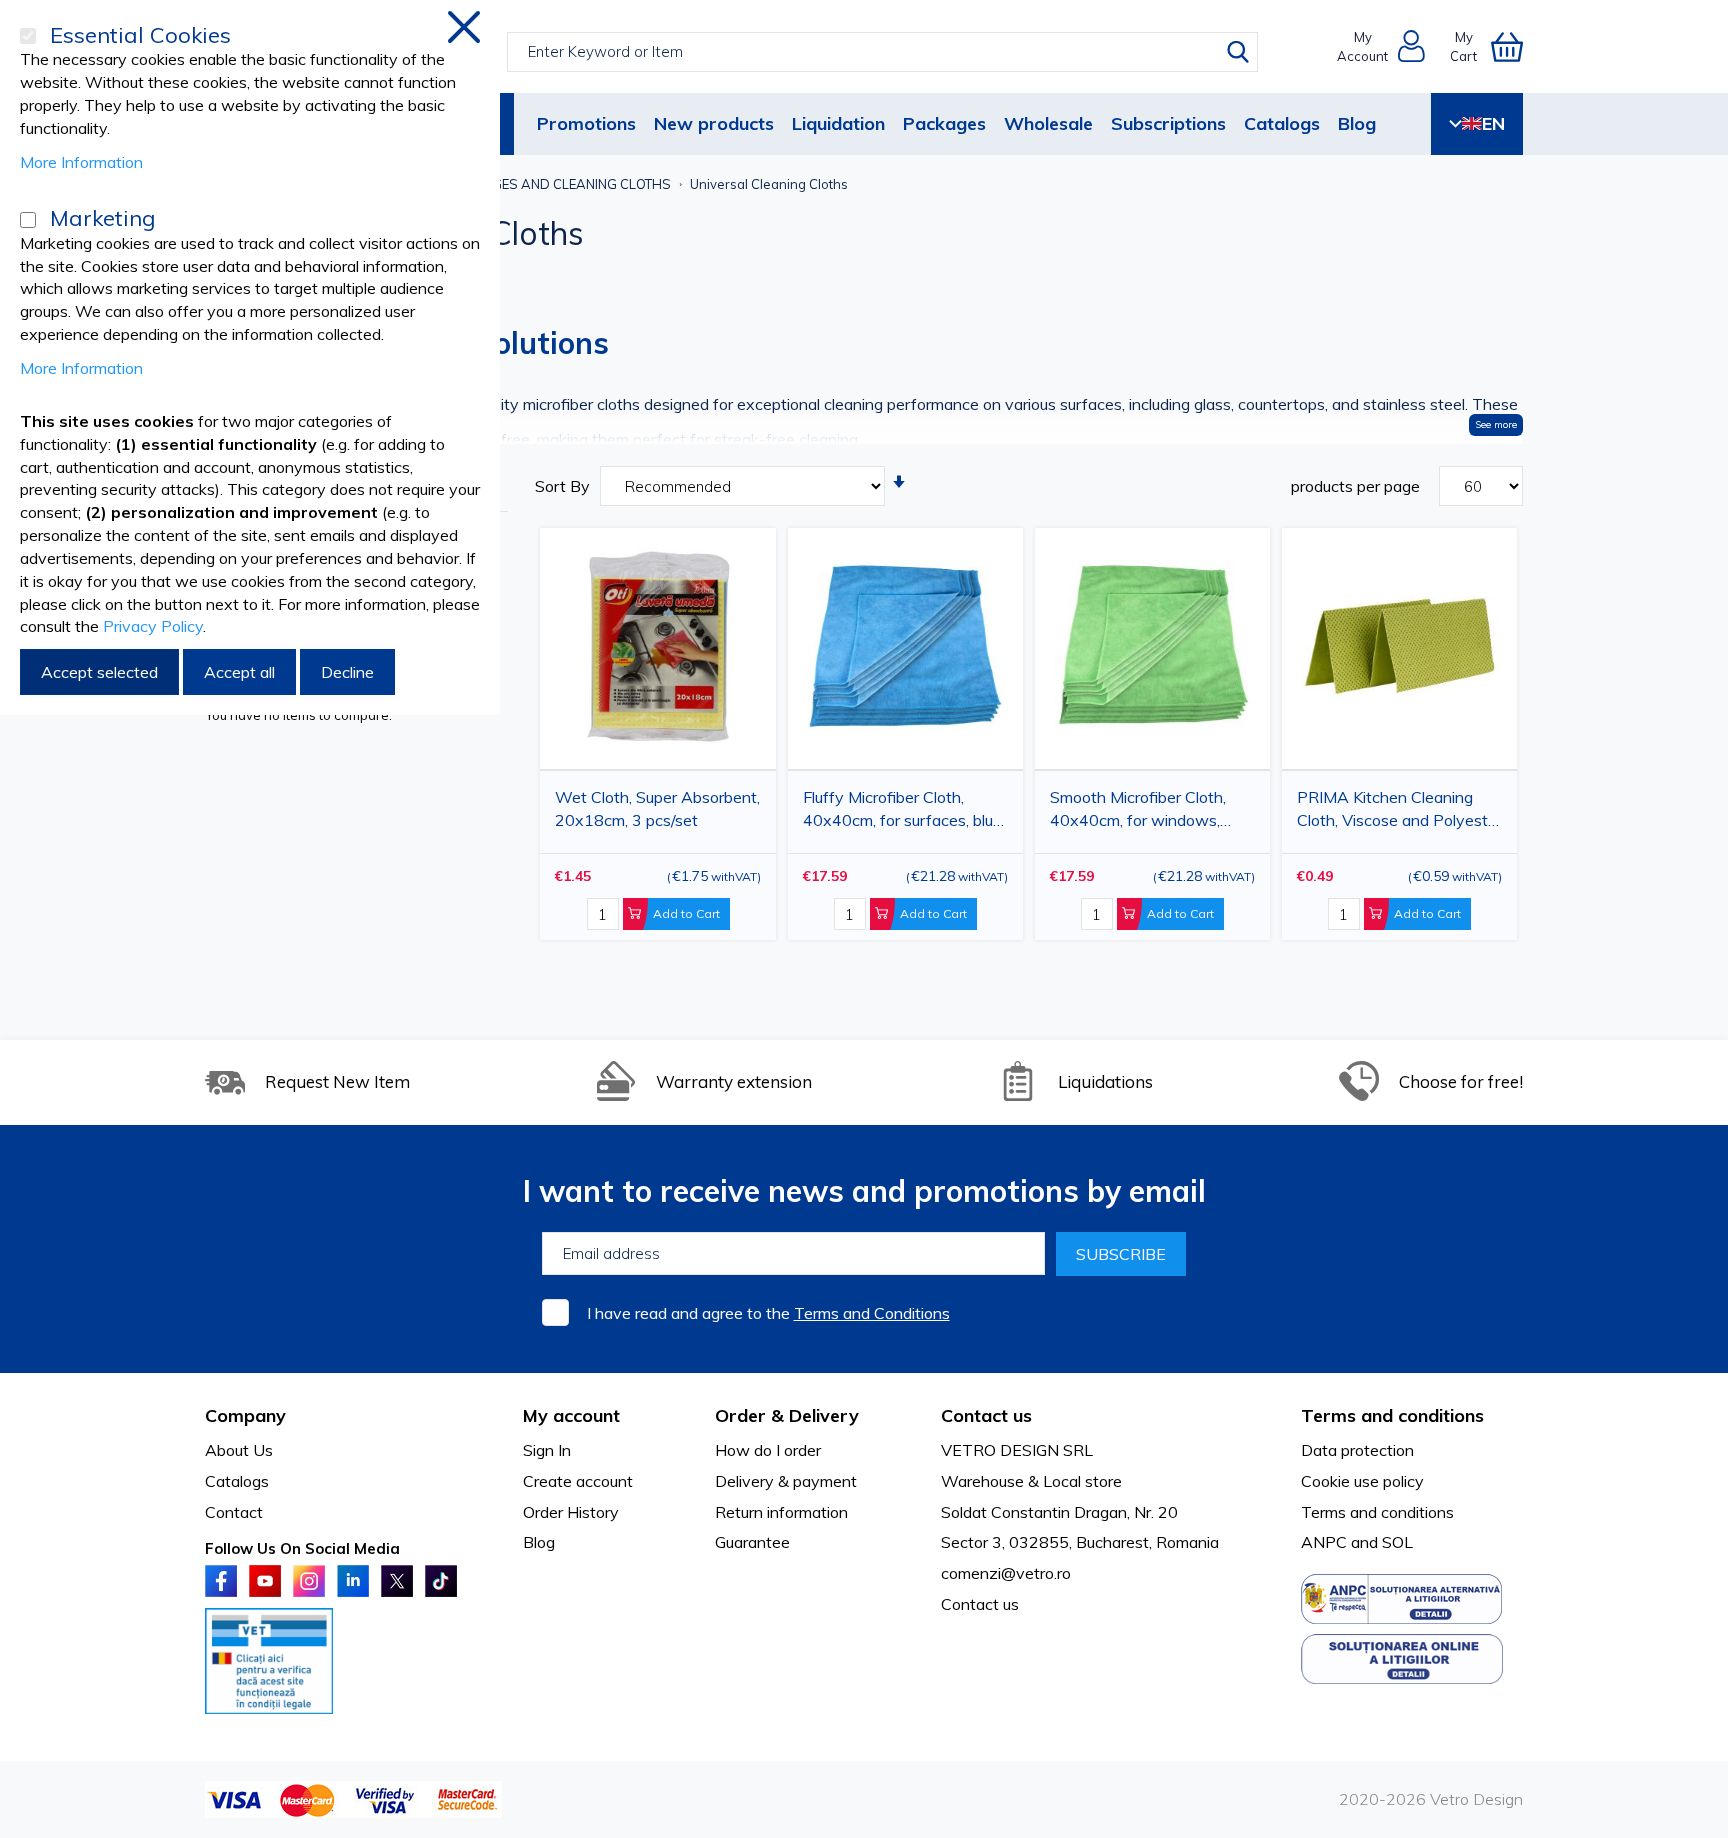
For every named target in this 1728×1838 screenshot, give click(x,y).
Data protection (1357, 1450)
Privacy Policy (153, 626)
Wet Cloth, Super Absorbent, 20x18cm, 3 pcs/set (657, 808)
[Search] (1238, 52)
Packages (944, 123)
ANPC (1324, 1542)
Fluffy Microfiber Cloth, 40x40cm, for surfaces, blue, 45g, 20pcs (904, 812)
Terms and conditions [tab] (1392, 1415)
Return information (781, 1512)
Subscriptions (1168, 123)
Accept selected (99, 672)
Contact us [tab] (986, 1415)
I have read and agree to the (768, 1313)
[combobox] (882, 52)
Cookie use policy (1362, 1481)
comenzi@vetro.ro (1006, 1573)
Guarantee (752, 1542)
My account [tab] (571, 1415)
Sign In (547, 1450)
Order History (571, 1512)
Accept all (239, 672)
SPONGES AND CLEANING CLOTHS (563, 184)
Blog (1357, 123)
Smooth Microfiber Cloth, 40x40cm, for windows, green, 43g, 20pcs (1138, 812)
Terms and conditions (1377, 1512)
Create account (578, 1481)
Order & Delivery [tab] (787, 1415)
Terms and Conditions (872, 1313)
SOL (1397, 1542)
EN (1493, 123)
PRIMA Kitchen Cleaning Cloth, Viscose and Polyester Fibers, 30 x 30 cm (1399, 812)
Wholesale (1048, 123)
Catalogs (1282, 123)
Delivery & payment (786, 1481)
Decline (347, 672)
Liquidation (838, 123)
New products (714, 123)
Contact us (980, 1604)
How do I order (768, 1450)
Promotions (586, 123)
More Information (81, 162)
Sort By (562, 486)
